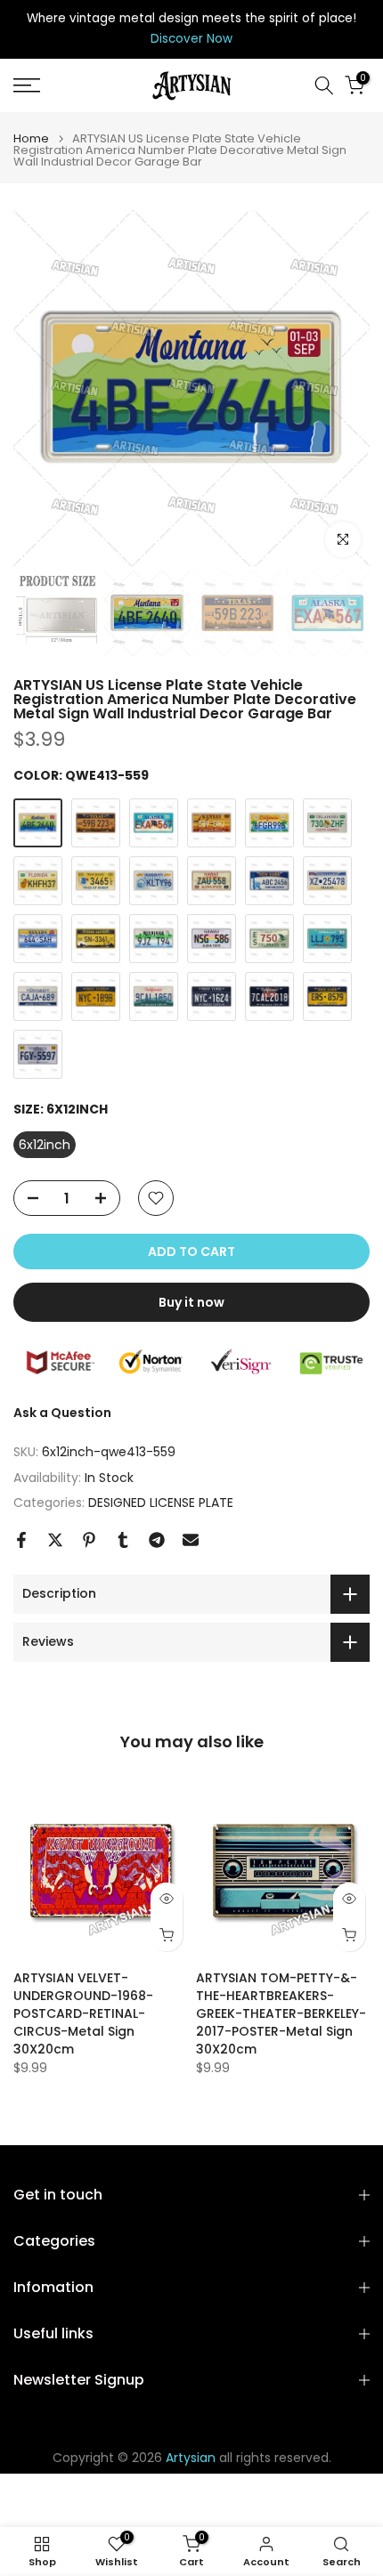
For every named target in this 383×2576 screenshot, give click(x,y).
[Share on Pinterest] (89, 1540)
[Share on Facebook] (21, 1540)
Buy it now (191, 1302)
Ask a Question (62, 1413)
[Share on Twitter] (55, 1540)
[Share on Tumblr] (123, 1540)
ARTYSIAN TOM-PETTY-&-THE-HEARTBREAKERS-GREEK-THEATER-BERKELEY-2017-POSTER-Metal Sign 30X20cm (281, 2013)
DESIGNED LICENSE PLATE (161, 1503)
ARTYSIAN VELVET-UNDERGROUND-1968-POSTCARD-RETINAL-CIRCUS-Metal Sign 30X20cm (83, 2013)
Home (31, 138)
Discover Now (191, 39)
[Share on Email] (191, 1540)
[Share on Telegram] (157, 1540)
